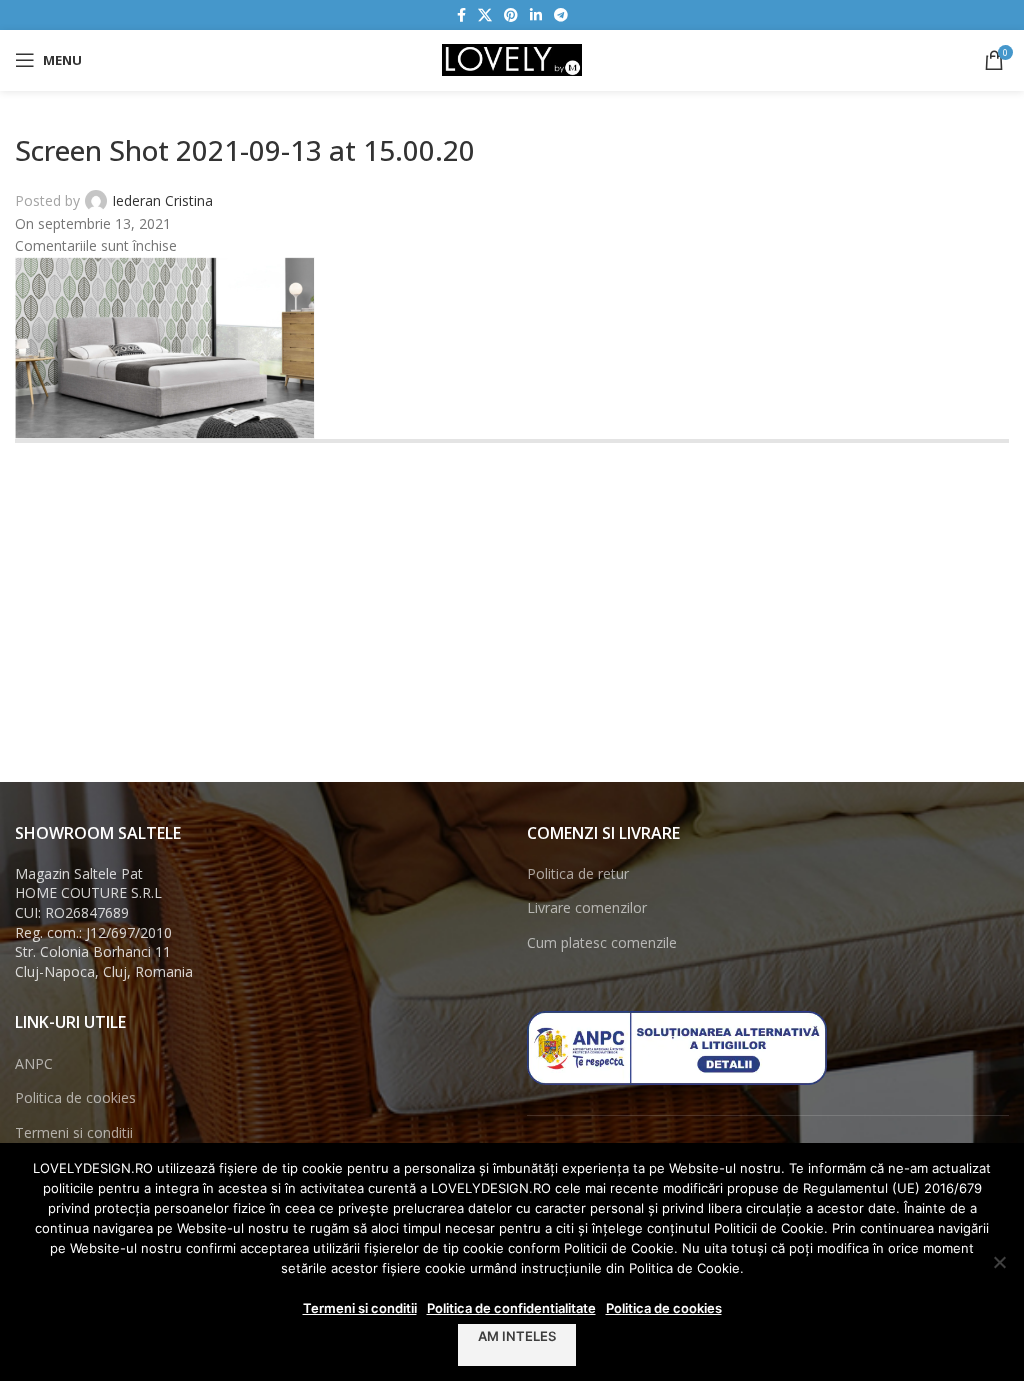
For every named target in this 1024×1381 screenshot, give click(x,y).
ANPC (34, 1063)
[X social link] (485, 15)
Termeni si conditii (74, 1132)
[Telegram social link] (561, 15)
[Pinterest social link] (511, 15)
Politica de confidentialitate (511, 1308)
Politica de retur (578, 873)
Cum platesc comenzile (602, 942)
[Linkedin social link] (536, 15)
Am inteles (517, 1336)
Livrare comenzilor (587, 907)
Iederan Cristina (162, 200)
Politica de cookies (75, 1097)
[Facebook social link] (461, 15)
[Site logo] (512, 58)
